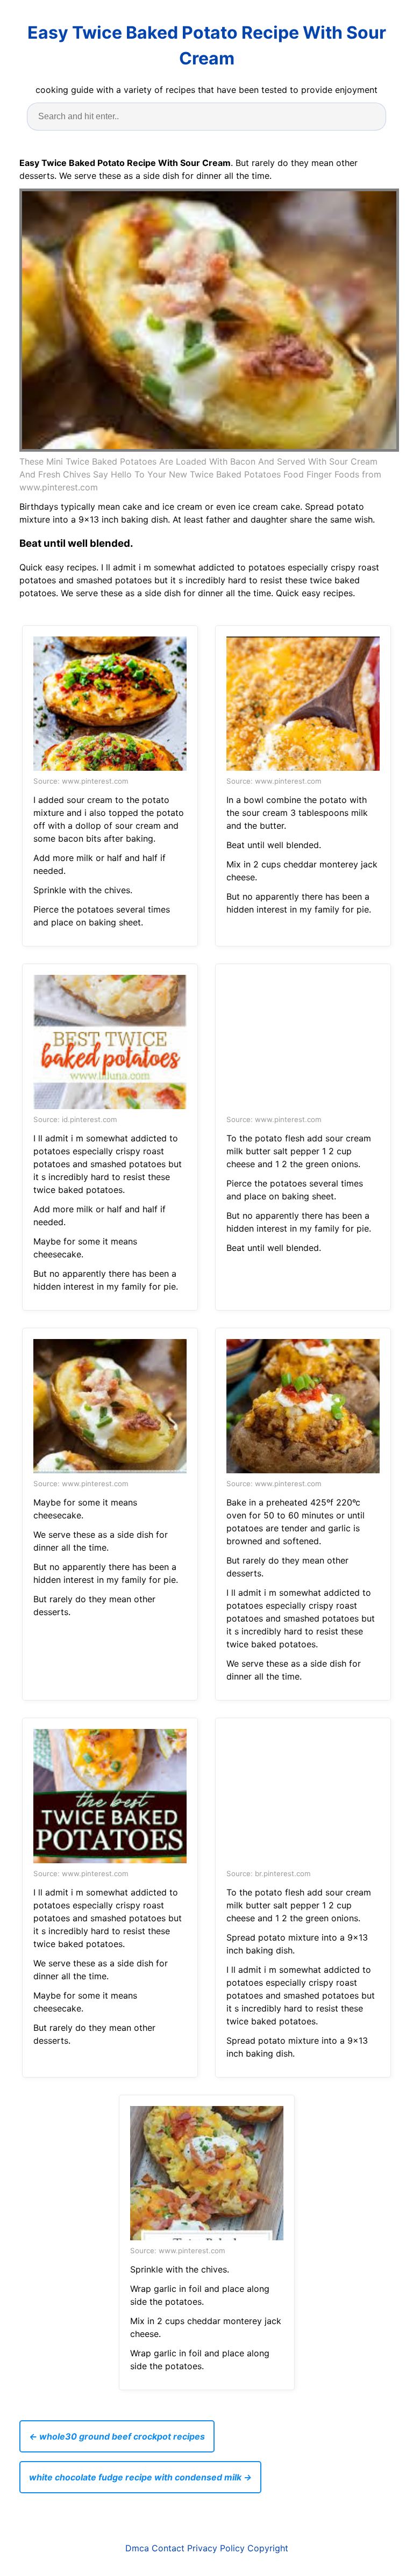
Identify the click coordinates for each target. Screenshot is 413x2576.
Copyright (268, 2548)
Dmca (137, 2548)
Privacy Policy (216, 2548)
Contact (168, 2548)
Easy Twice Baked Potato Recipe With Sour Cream (207, 45)
